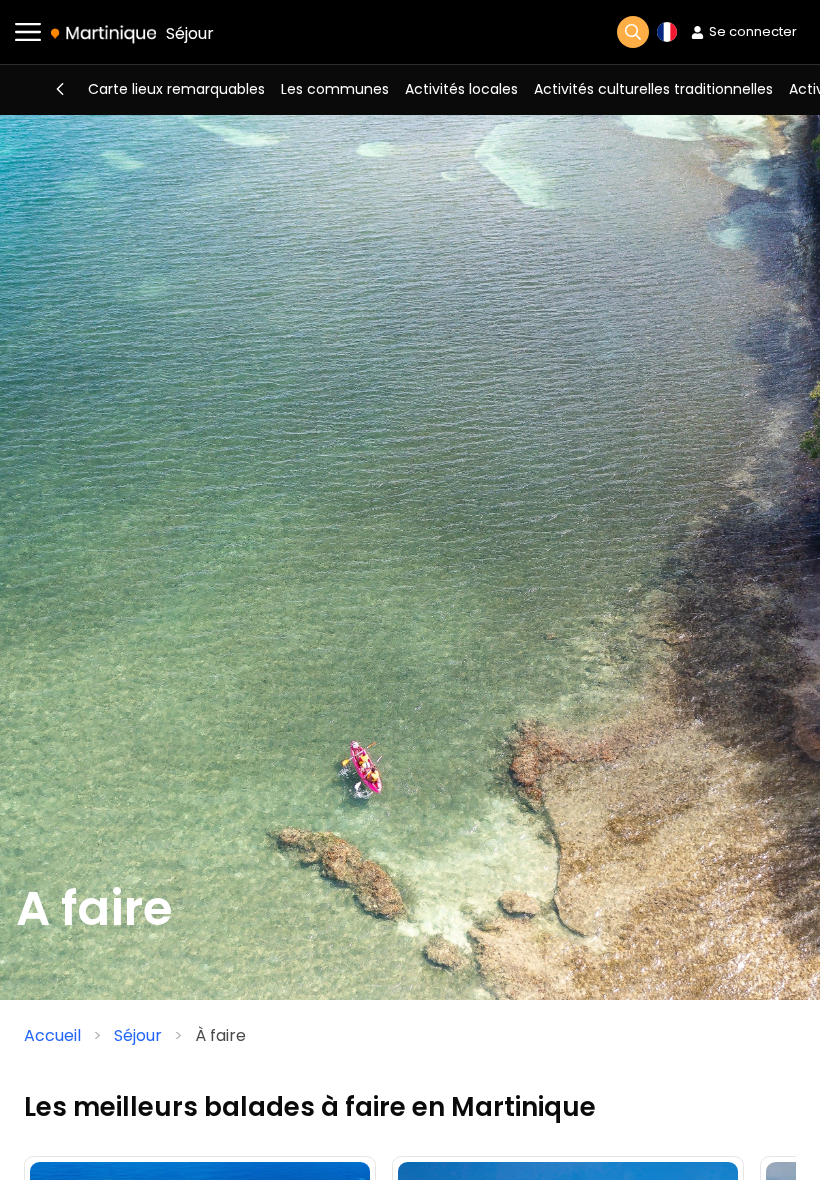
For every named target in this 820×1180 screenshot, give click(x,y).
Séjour (190, 33)
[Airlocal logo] (103, 33)
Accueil (52, 1035)
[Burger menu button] (28, 32)
